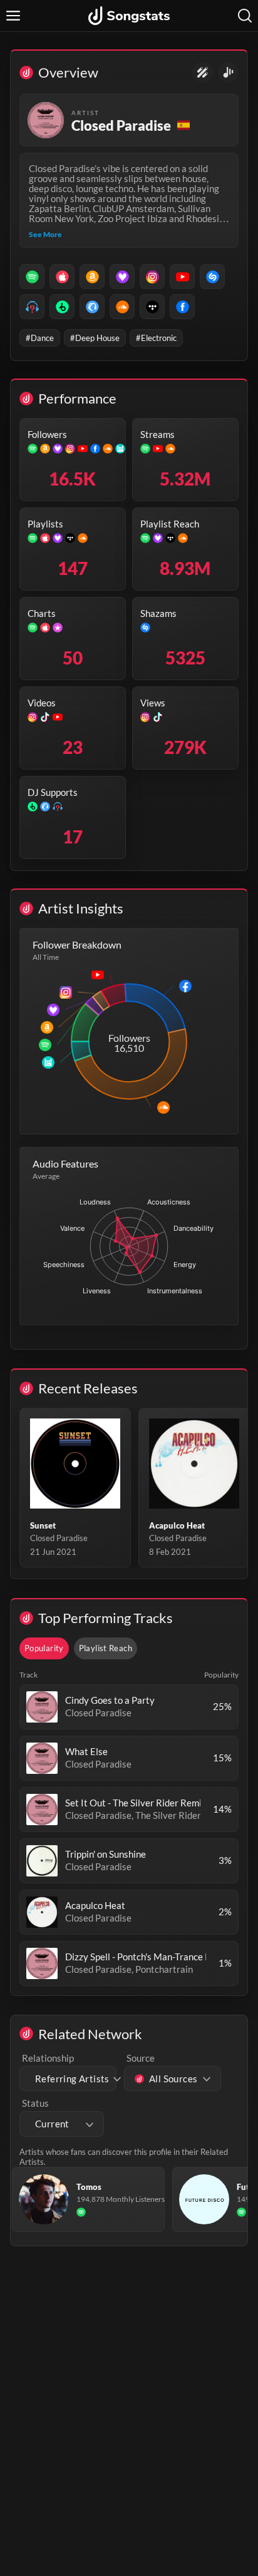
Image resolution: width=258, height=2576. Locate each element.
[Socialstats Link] (203, 72)
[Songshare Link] (228, 72)
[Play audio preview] (42, 1707)
